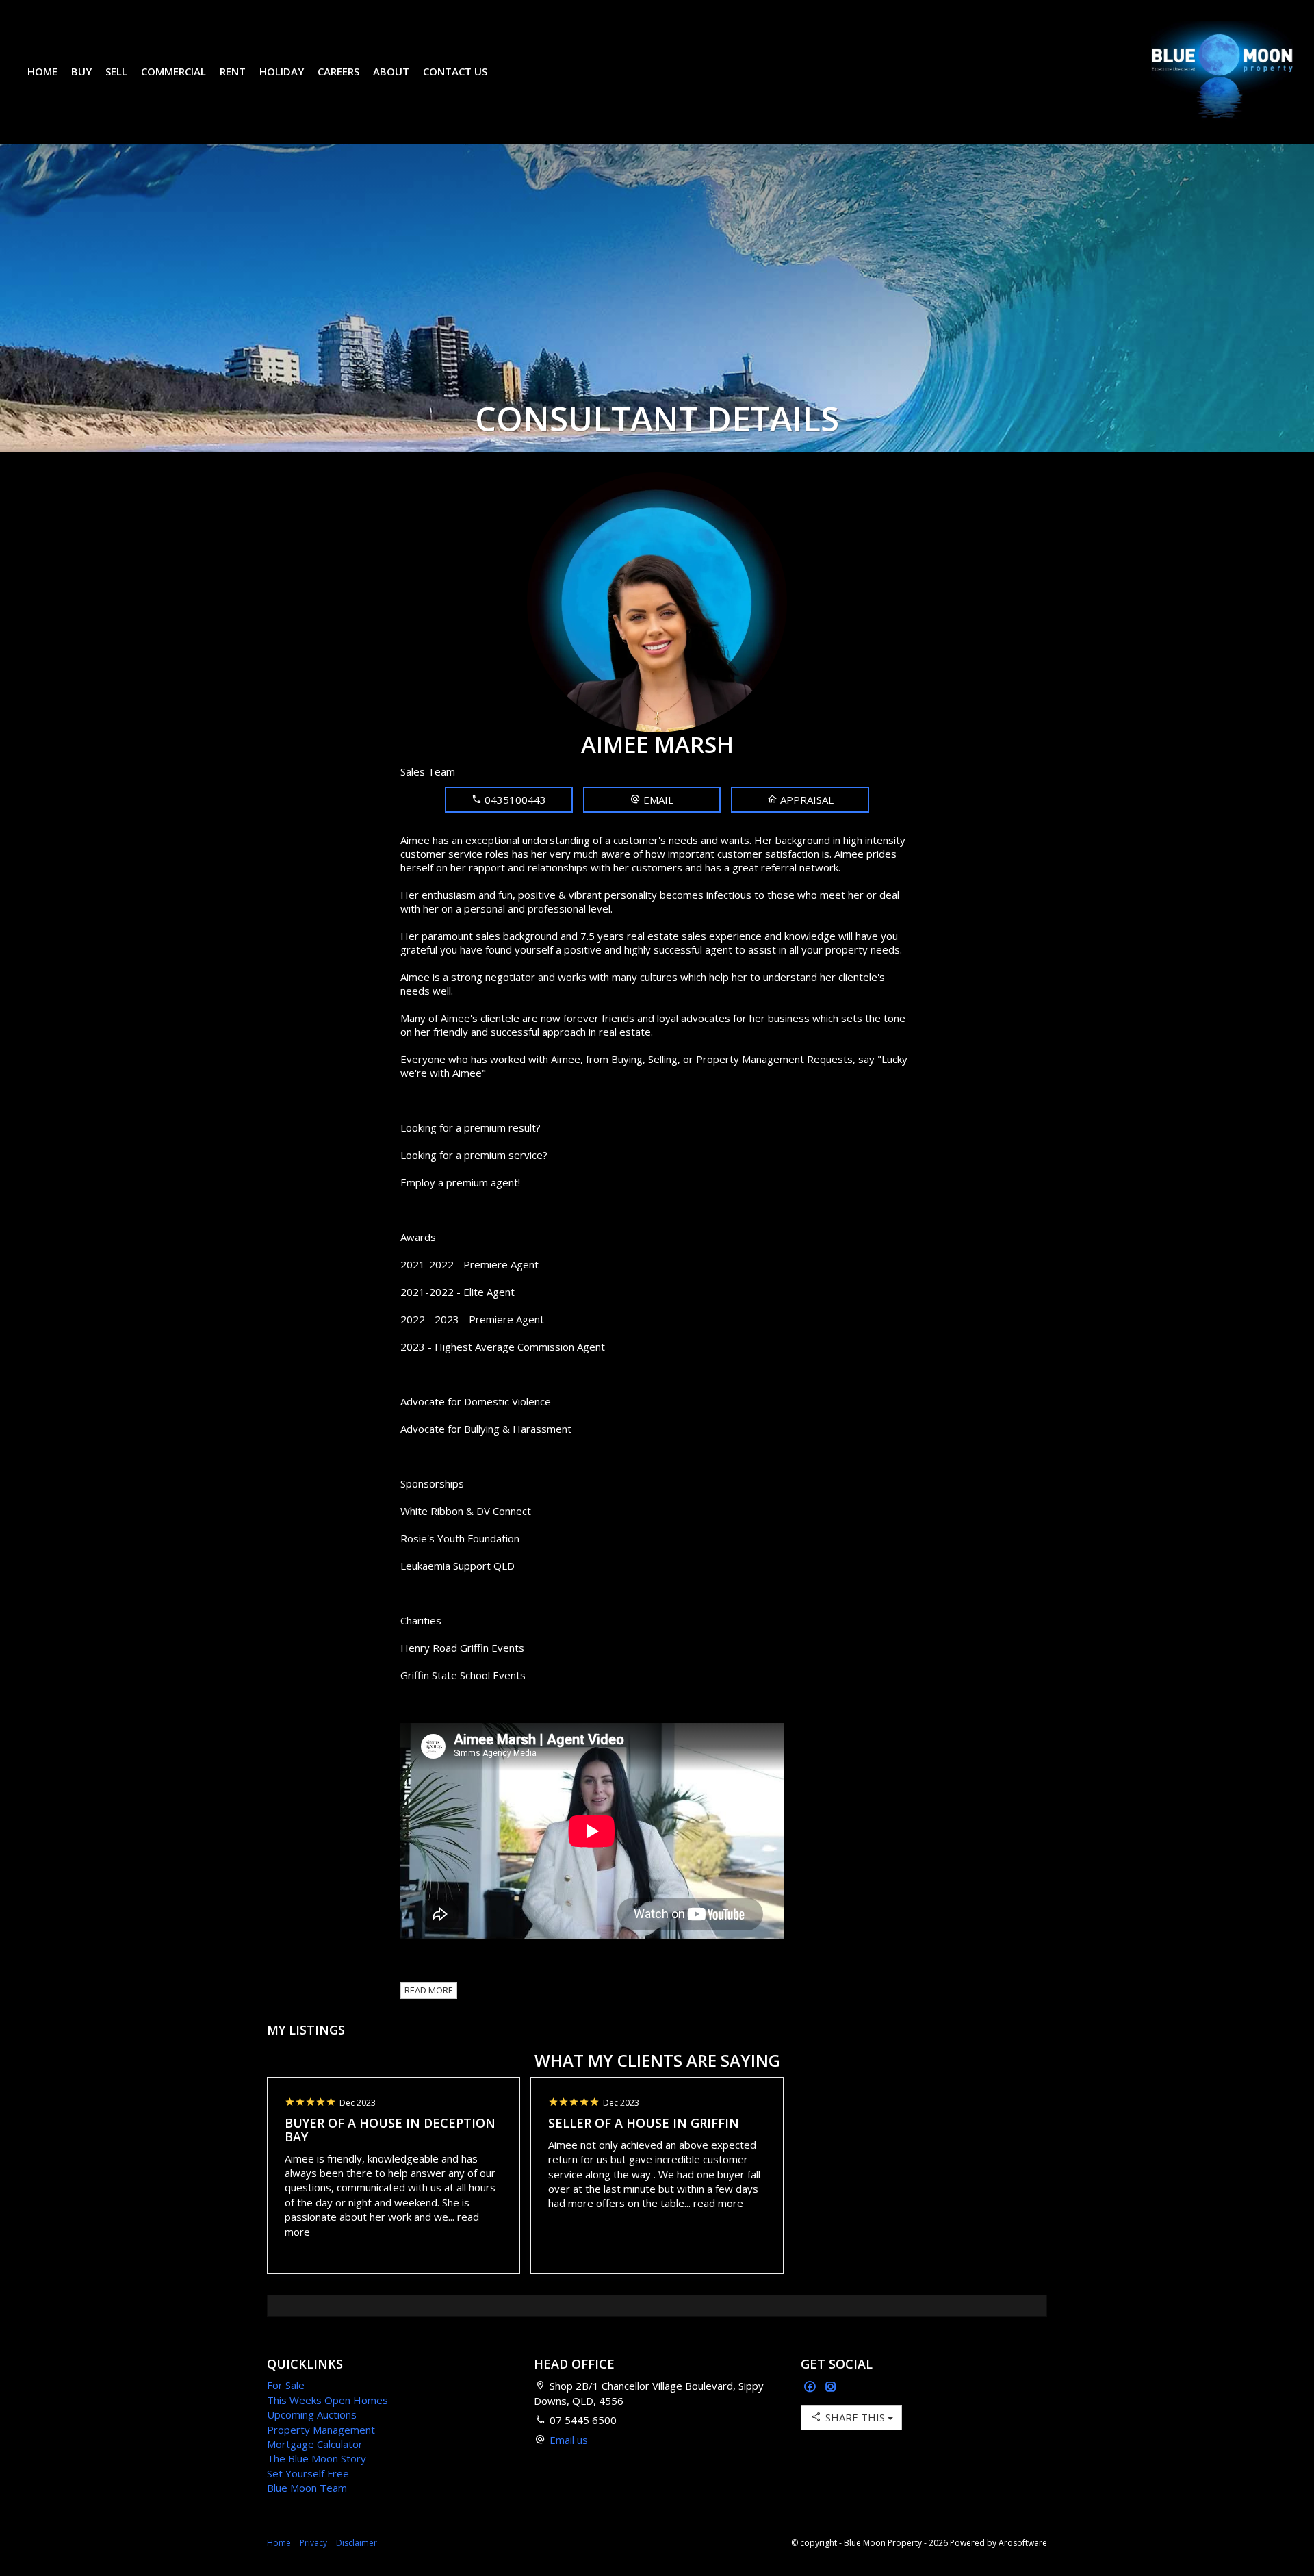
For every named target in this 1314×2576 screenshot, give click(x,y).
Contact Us (455, 71)
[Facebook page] (811, 2387)
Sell (116, 71)
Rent (233, 71)
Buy (81, 71)
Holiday (282, 71)
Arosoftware (1023, 2543)
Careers (338, 71)
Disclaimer (357, 2543)
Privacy (313, 2543)
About (391, 71)
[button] (652, 800)
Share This (855, 2417)
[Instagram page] (831, 2387)
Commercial (173, 71)
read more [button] (718, 2203)
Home (42, 71)
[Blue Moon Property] (1222, 71)
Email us (569, 2440)
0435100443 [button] (514, 800)
